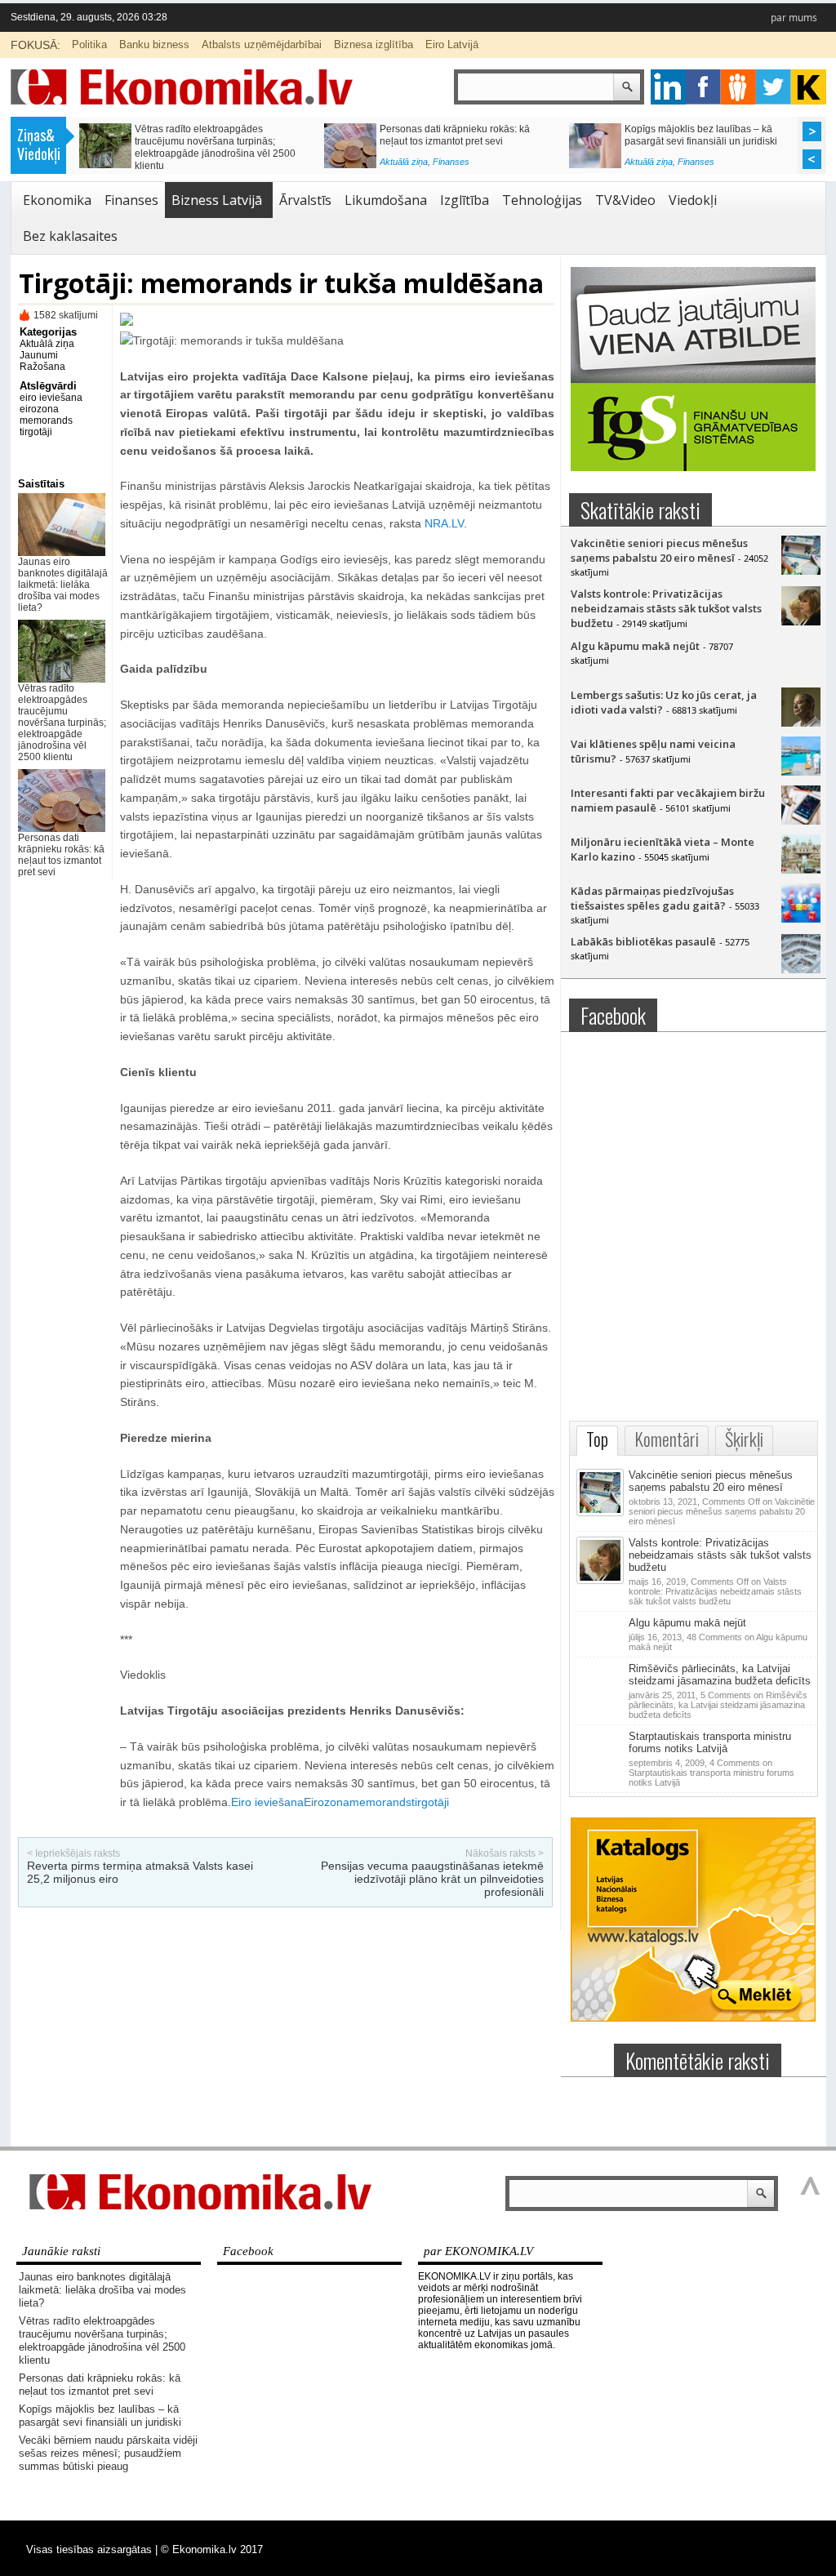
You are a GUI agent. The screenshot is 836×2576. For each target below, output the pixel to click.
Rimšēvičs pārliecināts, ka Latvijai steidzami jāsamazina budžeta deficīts (720, 1675)
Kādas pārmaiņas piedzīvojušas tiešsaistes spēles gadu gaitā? (652, 898)
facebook (703, 87)
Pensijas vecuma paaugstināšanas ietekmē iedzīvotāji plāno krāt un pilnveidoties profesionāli (432, 1879)
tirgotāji (36, 432)
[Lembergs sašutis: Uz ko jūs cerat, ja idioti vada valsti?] (801, 723)
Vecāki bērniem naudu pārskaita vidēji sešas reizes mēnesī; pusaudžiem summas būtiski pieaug (219, 141)
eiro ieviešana (51, 398)
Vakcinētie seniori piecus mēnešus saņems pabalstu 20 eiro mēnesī (659, 550)
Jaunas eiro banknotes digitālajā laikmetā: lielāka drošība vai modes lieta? (63, 585)
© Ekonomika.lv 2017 (212, 2549)
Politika (89, 44)
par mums (794, 18)
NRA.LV (444, 523)
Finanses (206, 166)
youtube (809, 87)
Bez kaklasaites (70, 236)
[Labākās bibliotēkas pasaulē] (801, 969)
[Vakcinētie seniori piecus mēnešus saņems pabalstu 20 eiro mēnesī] (801, 571)
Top (597, 1439)
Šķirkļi (744, 1439)
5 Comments (718, 1705)
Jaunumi (39, 355)
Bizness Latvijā (462, 166)
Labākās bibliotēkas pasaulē (643, 941)
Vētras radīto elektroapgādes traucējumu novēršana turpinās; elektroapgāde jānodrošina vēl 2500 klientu (62, 723)
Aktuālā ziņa (159, 166)
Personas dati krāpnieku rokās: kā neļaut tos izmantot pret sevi (61, 855)
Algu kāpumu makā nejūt (635, 646)
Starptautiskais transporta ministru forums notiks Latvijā (710, 1742)
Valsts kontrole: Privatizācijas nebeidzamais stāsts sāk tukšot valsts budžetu (666, 608)
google (668, 87)
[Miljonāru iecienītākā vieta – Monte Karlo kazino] (801, 870)
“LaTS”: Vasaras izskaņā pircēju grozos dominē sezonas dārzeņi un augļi (711, 135)
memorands (46, 420)
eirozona (39, 409)
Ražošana (42, 367)
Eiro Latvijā (452, 44)
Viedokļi (693, 200)
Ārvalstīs (305, 200)
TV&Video (625, 200)
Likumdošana (386, 200)
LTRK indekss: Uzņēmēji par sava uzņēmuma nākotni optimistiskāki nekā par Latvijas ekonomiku (465, 141)
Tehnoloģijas (542, 200)
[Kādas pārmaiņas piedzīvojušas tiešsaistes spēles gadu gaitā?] (801, 919)
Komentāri (667, 1439)
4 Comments (711, 1773)
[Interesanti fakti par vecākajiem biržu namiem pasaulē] (801, 821)
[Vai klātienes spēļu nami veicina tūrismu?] (801, 772)
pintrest (738, 87)
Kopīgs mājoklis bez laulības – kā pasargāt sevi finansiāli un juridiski (100, 2416)
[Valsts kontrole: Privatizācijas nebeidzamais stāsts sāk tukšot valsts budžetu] (801, 621)
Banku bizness (154, 44)
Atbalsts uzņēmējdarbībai (262, 44)
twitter (774, 87)
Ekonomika (57, 200)
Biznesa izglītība (374, 44)
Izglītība (465, 200)
